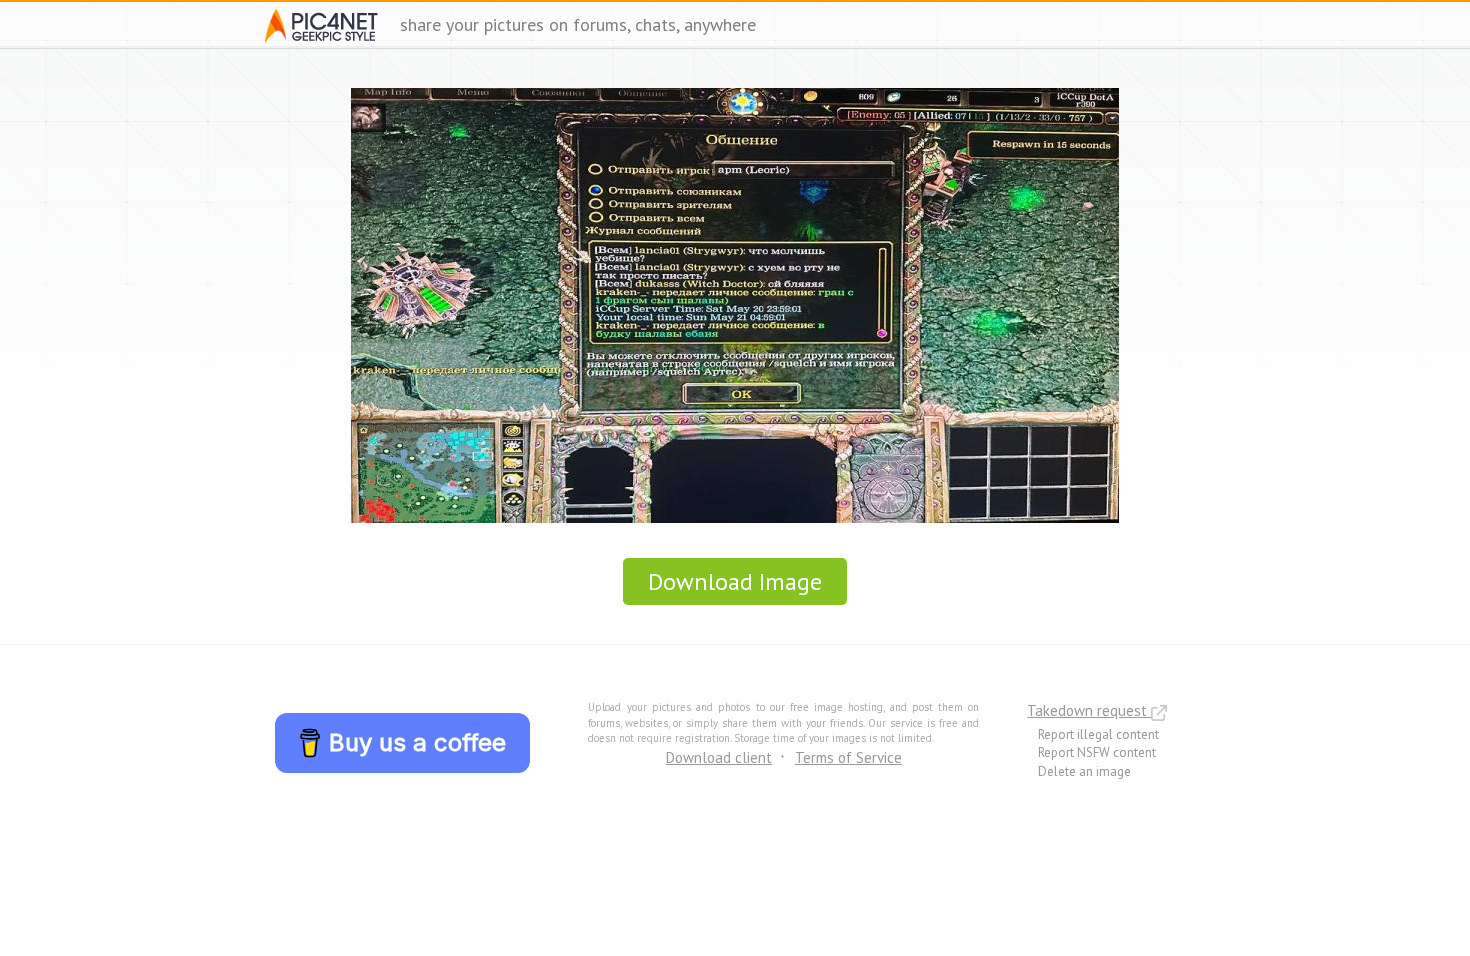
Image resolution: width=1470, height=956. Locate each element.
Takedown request (1089, 710)
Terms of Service (848, 757)
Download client (719, 757)
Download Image (735, 581)
